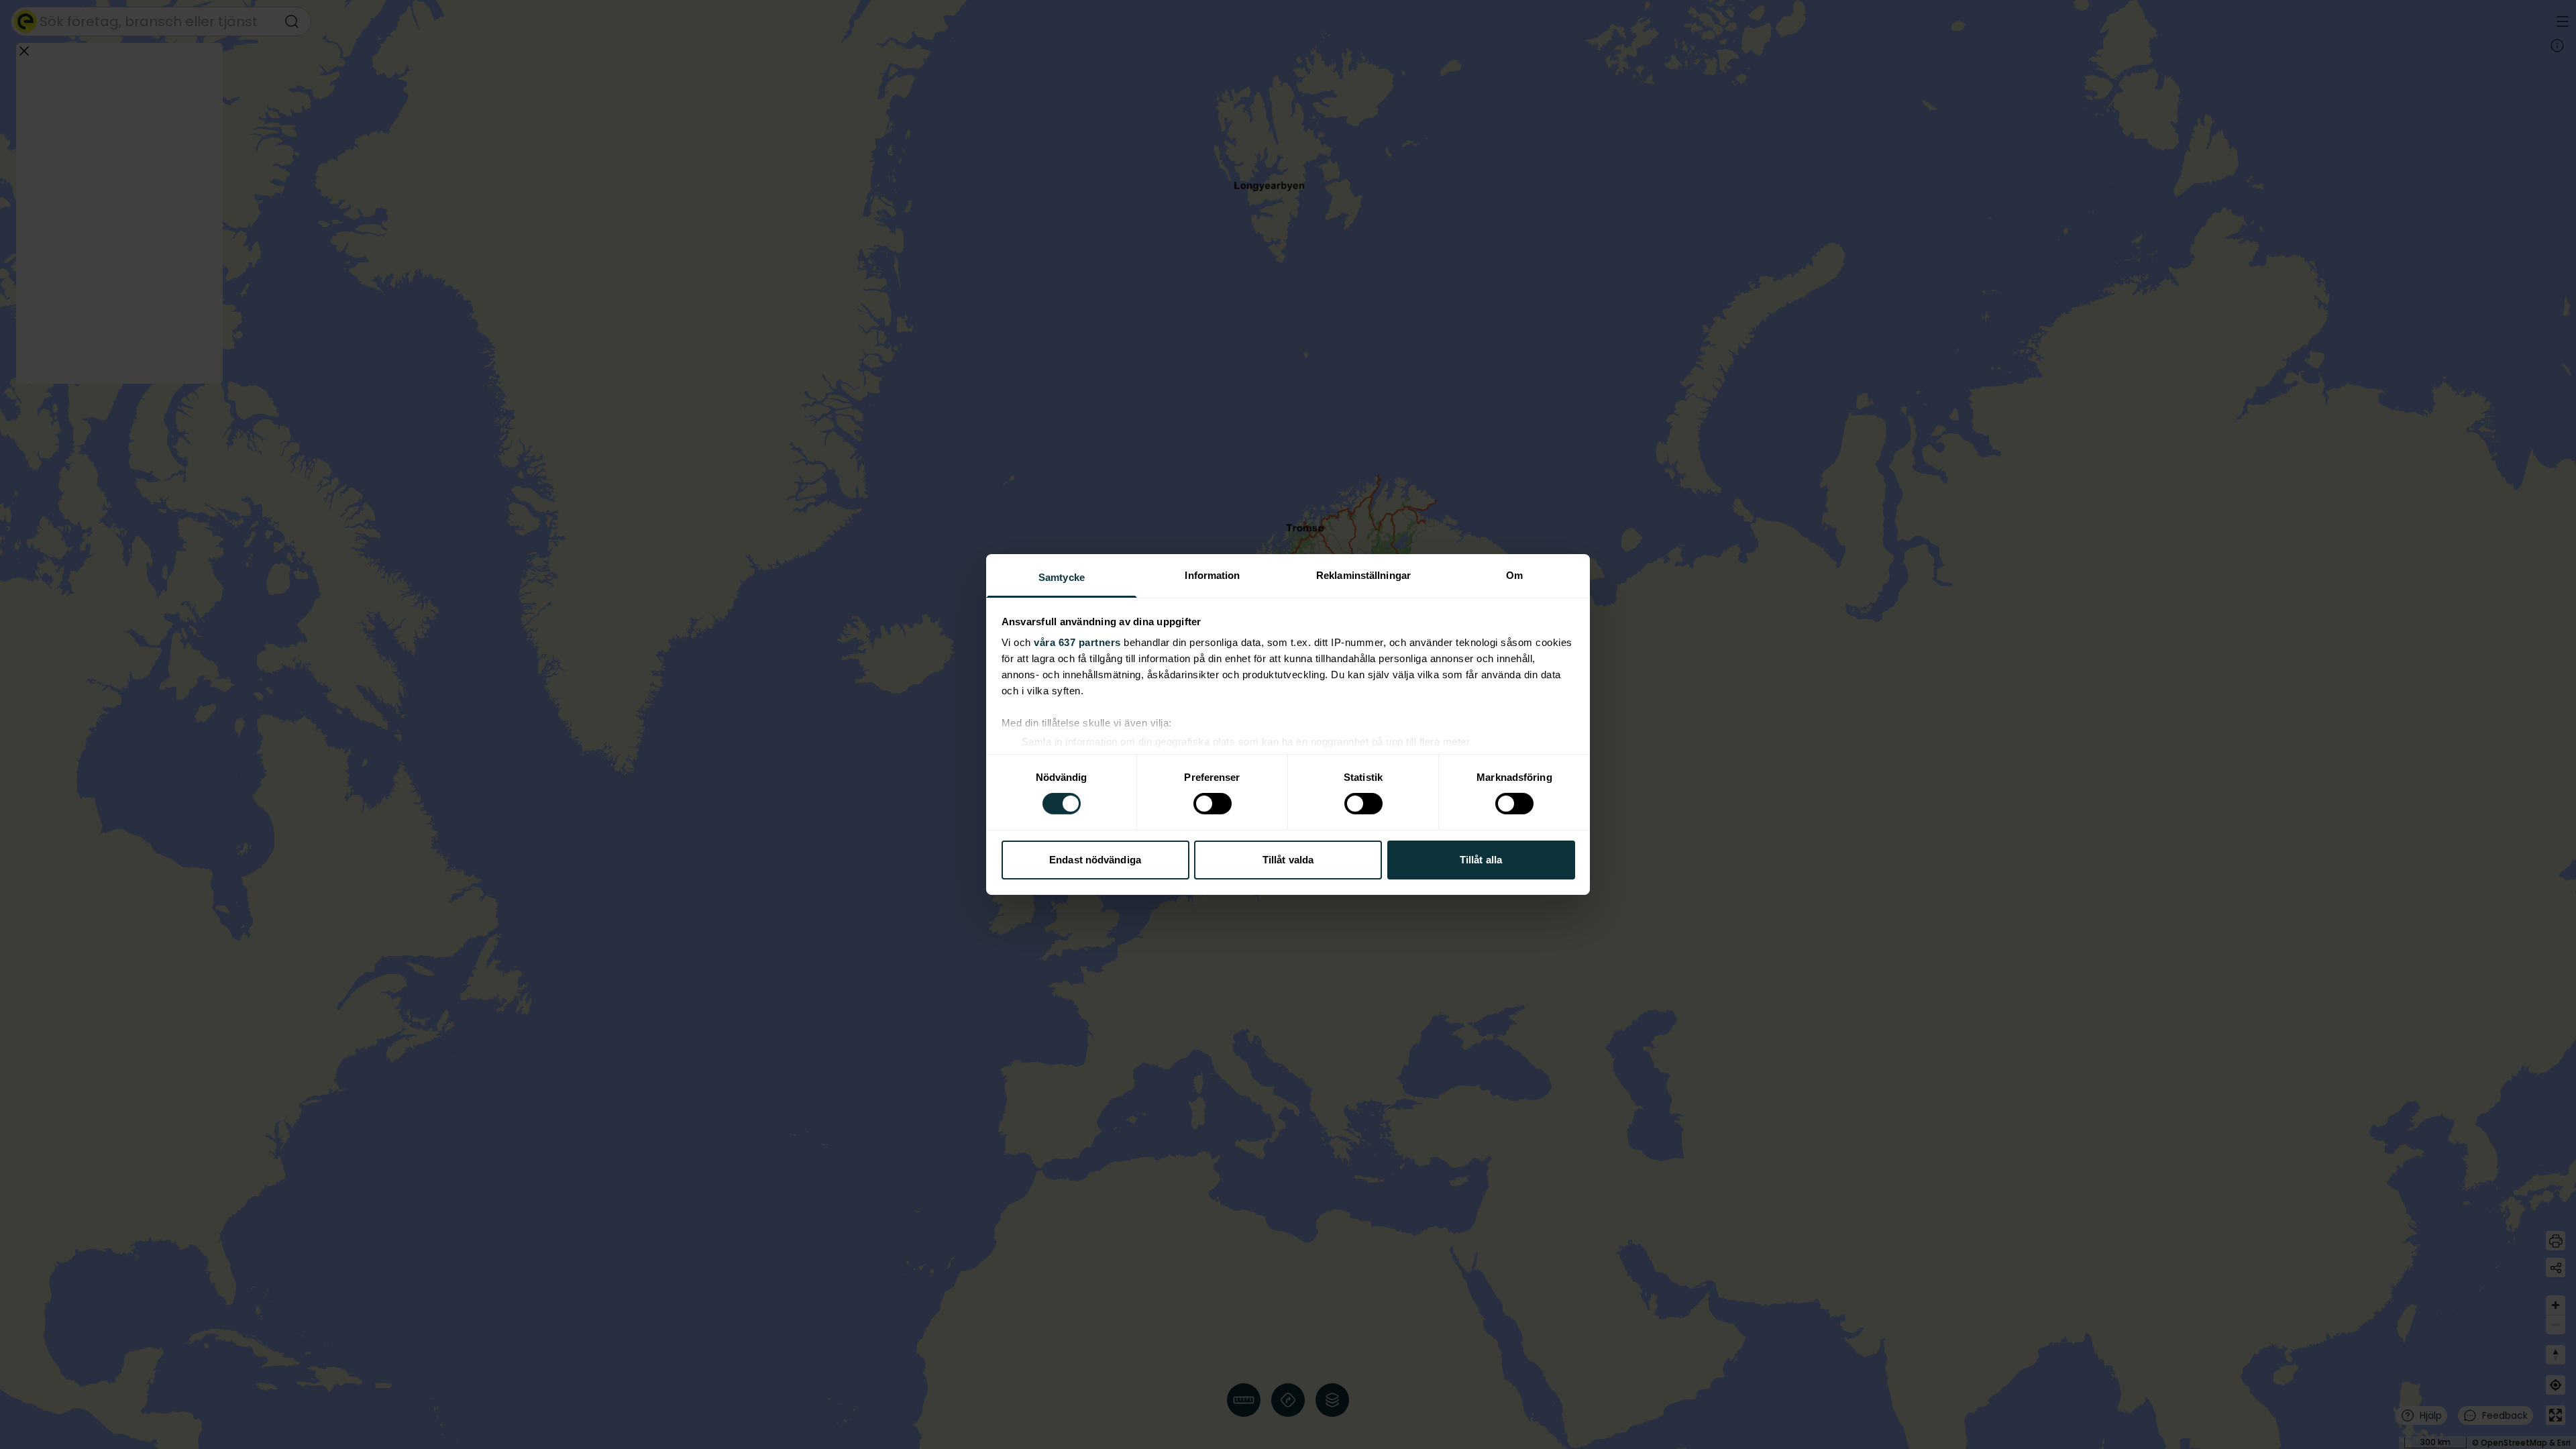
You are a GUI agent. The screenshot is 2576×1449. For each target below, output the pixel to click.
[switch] (1213, 804)
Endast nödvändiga (1095, 860)
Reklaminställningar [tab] (1363, 575)
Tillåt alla (1481, 860)
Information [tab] (1212, 575)
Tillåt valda (1288, 860)
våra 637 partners (1077, 642)
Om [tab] (1514, 575)
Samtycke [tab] (1062, 577)
